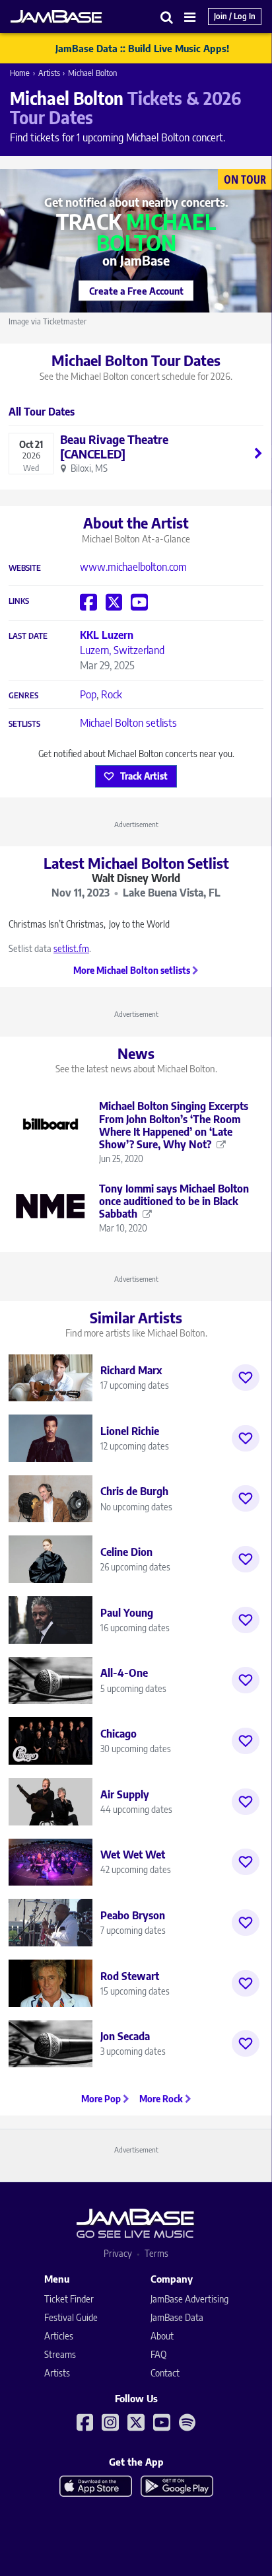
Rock (112, 694)
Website (25, 568)
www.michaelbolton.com (133, 567)
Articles (59, 2336)
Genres (23, 696)
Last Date (28, 636)
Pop (88, 694)
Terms (156, 2253)
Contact (165, 2373)
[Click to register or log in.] (246, 1378)
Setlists (24, 724)
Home (20, 73)
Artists (49, 73)
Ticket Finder (69, 2299)
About (162, 2336)
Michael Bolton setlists (128, 723)
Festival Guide (71, 2317)
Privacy (118, 2253)
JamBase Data (177, 2317)
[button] (167, 17)
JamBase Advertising (189, 2299)
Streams (60, 2354)
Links (19, 601)
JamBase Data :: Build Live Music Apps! (142, 48)
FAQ (158, 2354)
